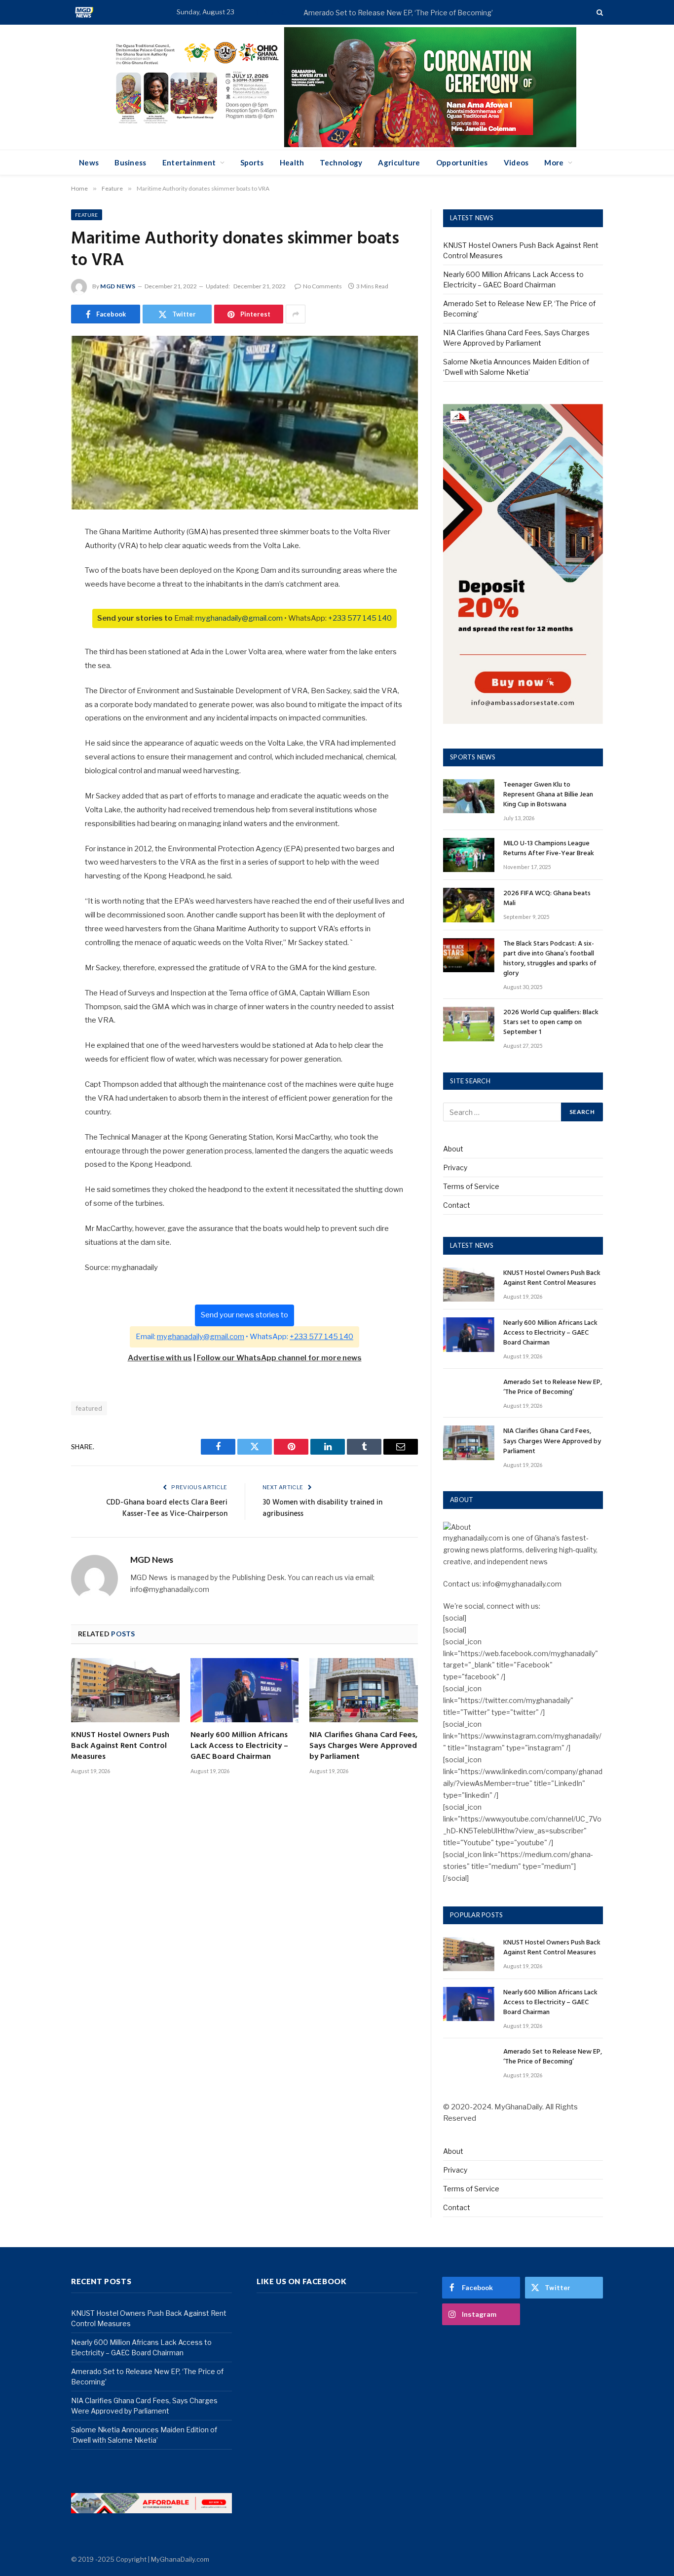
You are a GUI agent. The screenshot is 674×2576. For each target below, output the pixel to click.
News (89, 162)
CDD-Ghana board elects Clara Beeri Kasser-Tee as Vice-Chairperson (167, 1508)
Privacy (455, 1168)
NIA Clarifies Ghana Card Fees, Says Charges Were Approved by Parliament (363, 1746)
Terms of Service (471, 1186)
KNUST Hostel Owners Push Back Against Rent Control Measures (120, 1746)
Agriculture (399, 162)
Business (130, 162)
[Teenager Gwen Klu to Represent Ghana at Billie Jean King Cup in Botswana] (469, 796)
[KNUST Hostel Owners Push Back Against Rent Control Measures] (125, 1690)
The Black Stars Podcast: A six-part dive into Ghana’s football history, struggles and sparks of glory (550, 959)
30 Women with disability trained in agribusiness (322, 1508)
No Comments (322, 286)
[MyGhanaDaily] (84, 12)
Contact (457, 1205)
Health (292, 162)
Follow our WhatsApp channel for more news (279, 1358)
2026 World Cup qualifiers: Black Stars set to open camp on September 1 (551, 1023)
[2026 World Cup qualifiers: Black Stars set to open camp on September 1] (469, 1024)
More (554, 162)
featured (89, 1408)
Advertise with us (160, 1358)
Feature (87, 215)
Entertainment (189, 162)
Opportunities (462, 162)
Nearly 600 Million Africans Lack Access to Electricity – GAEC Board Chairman (239, 1746)
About (453, 1149)
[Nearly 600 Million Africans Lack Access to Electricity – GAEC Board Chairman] (245, 1690)
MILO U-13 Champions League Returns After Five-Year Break (549, 849)
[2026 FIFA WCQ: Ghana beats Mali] (469, 905)
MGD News (118, 286)
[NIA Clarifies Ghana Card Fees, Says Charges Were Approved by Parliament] (364, 1690)
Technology (341, 162)
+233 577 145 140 (360, 618)
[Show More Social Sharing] (296, 314)
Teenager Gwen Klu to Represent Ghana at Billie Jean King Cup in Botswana (548, 795)
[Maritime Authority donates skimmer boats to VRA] (244, 423)
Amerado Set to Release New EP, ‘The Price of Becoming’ (398, 13)
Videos (516, 162)
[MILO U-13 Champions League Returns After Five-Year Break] (469, 855)
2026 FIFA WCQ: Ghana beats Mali (547, 899)
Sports (252, 162)
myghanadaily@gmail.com (239, 618)
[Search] (599, 13)
